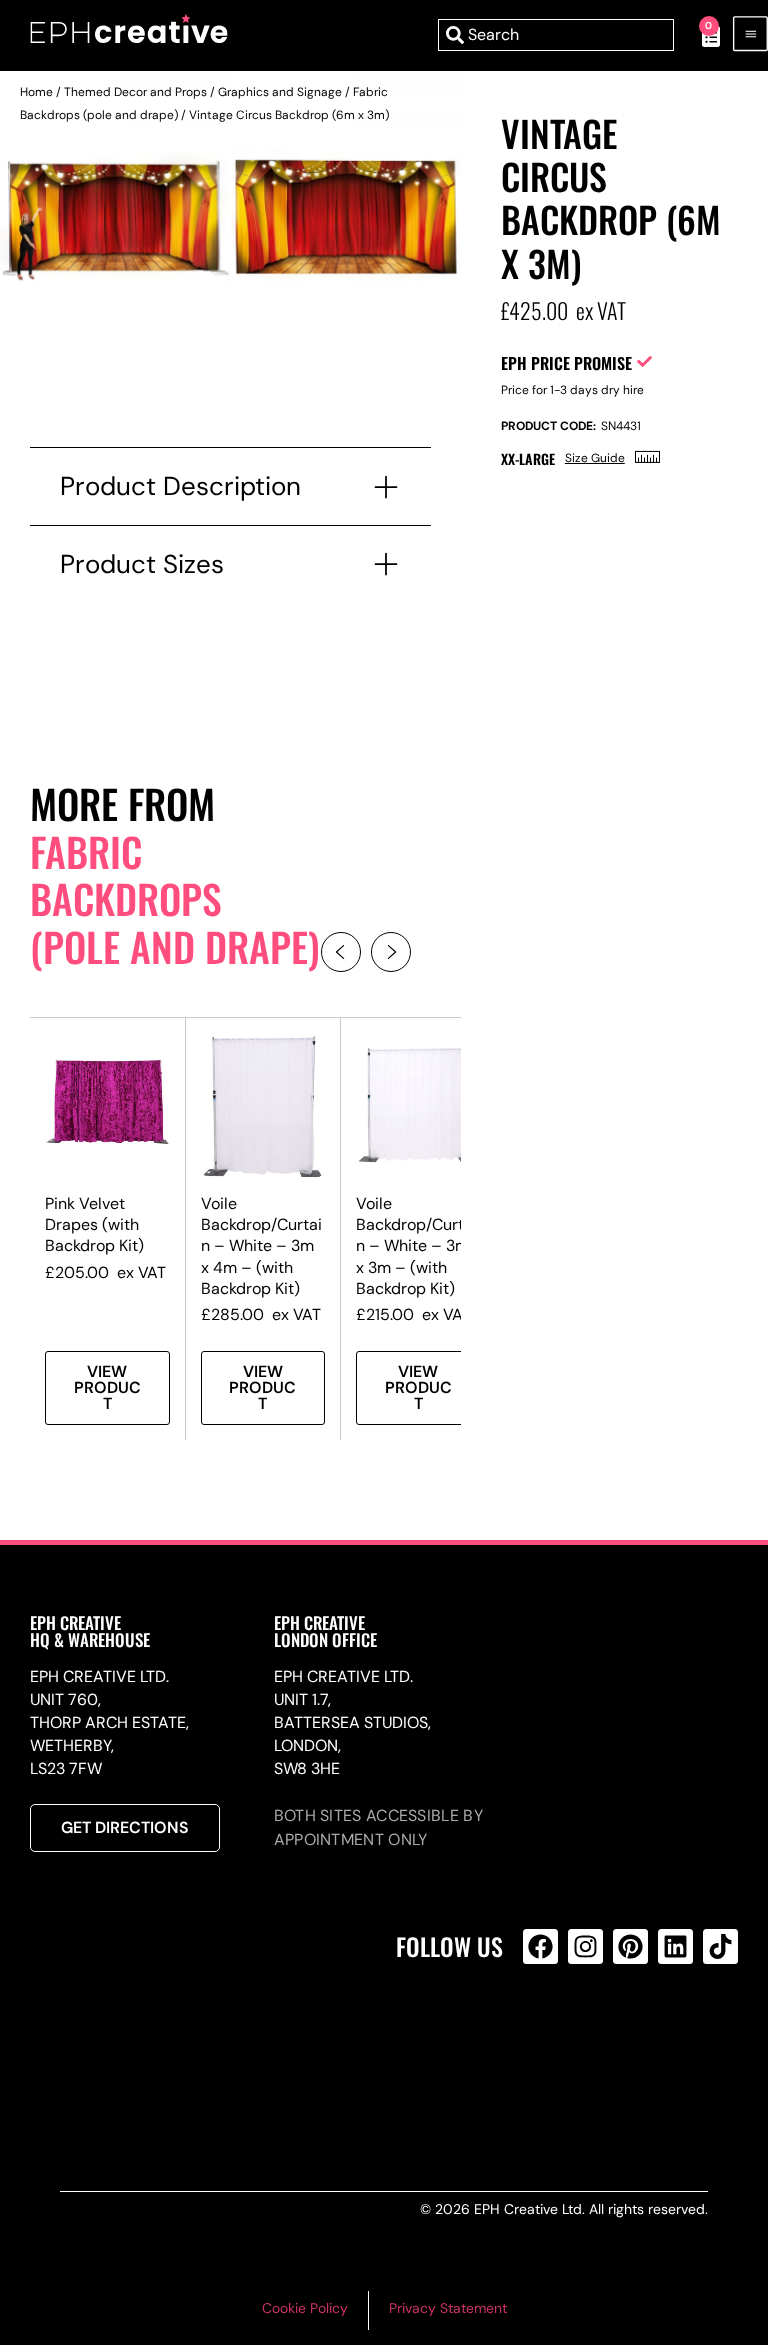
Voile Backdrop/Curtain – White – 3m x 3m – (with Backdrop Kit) (416, 1246)
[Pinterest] (630, 1946)
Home (36, 92)
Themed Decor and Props (135, 92)
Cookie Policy (305, 2308)
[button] (341, 952)
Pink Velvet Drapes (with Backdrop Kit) (94, 1224)
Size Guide (595, 458)
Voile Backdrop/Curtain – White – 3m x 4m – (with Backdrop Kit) (261, 1246)
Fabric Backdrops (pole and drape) (175, 898)
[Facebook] (540, 1946)
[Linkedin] (675, 1946)
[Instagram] (585, 1946)
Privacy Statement (448, 2308)
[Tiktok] (720, 1946)
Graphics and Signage (280, 92)
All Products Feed (545, 2032)
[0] (700, 35)
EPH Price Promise (566, 363)
